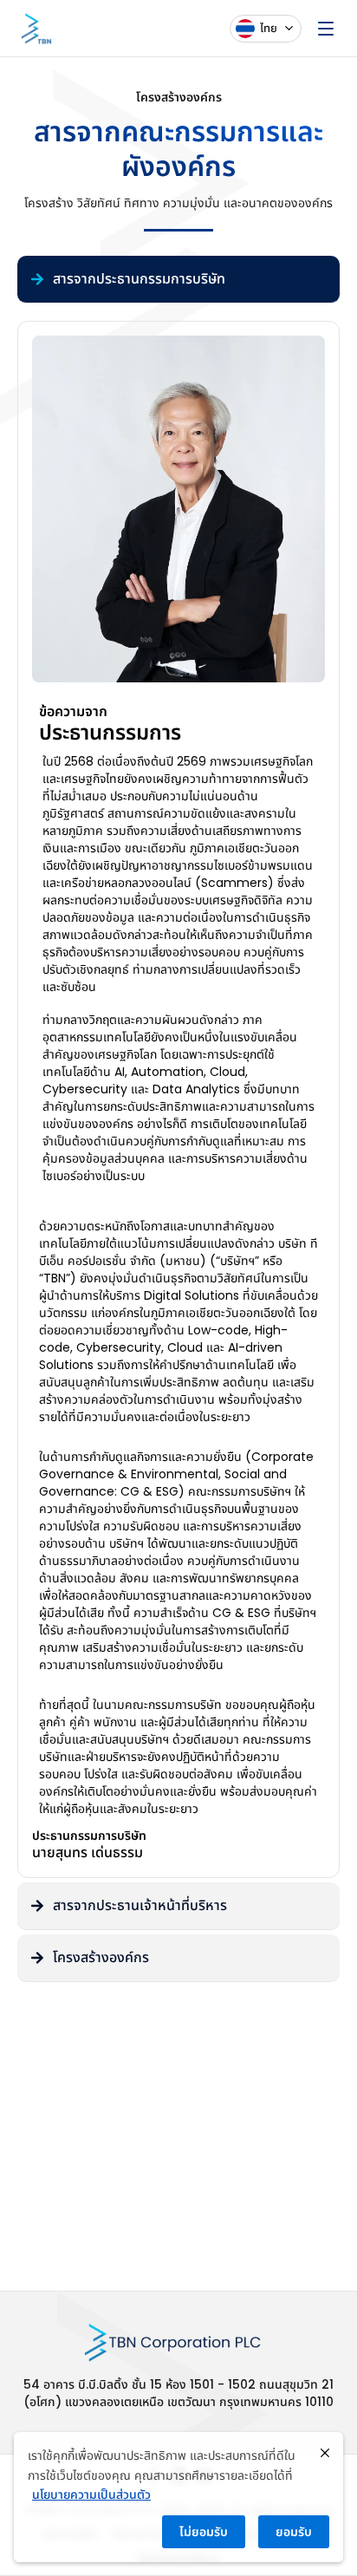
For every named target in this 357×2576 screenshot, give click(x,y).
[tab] (178, 280)
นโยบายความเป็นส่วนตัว (91, 2494)
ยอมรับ (294, 2532)
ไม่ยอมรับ (204, 2532)
